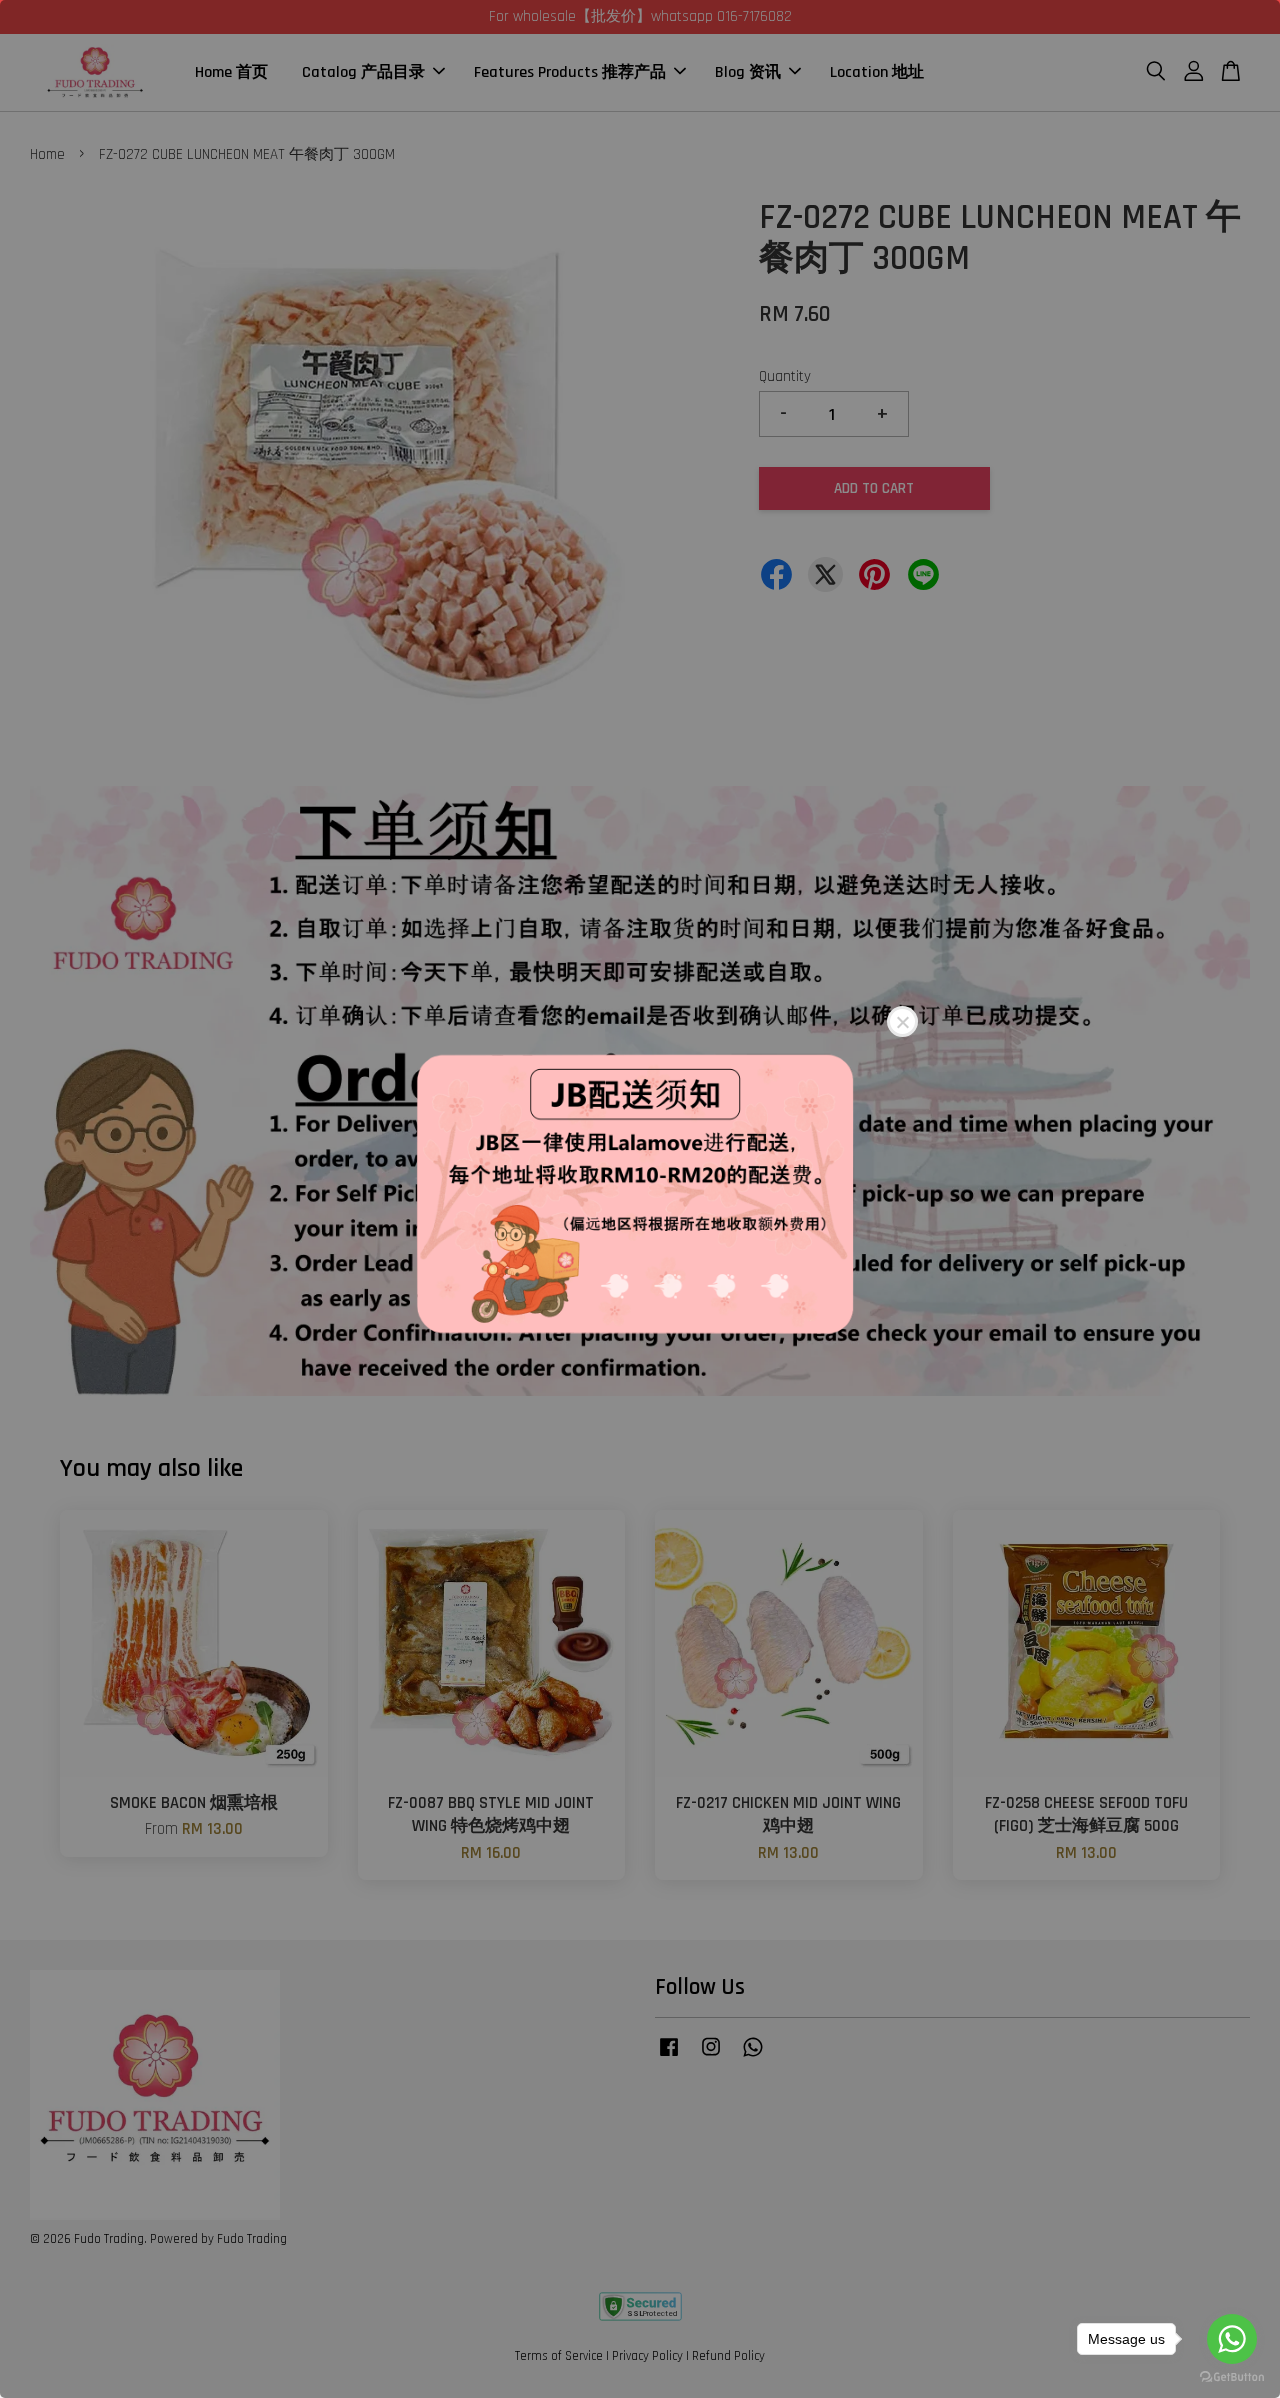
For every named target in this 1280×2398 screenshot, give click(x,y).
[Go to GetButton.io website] (1232, 2377)
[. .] (640, 1199)
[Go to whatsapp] (1232, 2339)
